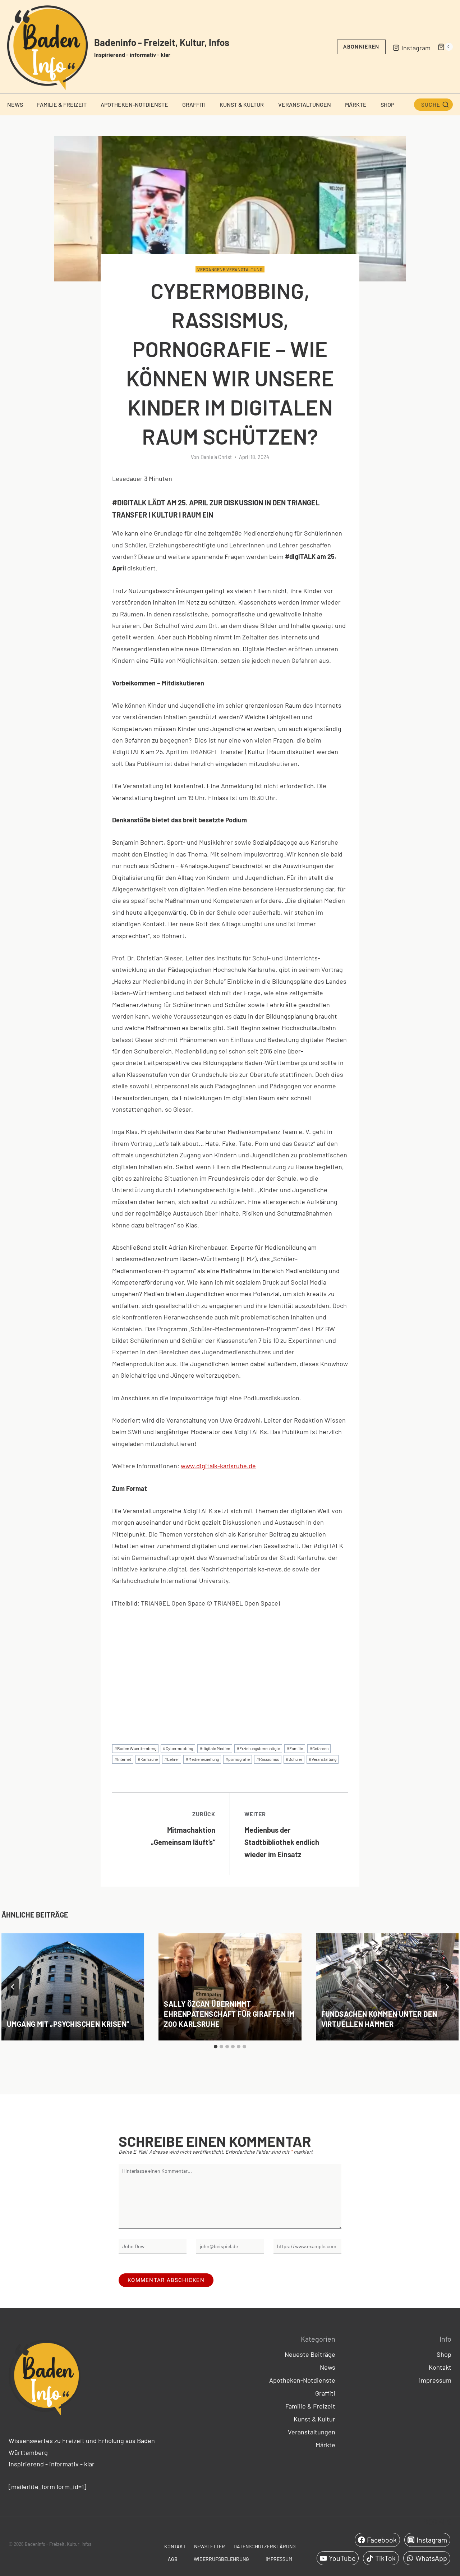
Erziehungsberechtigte (258, 1748)
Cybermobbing (178, 1748)
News (15, 104)
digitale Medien (215, 1748)
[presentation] (73, 1987)
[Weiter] (447, 1987)
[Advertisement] (230, 1670)
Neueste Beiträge (310, 2354)
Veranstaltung (323, 1759)
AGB (173, 2559)
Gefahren (319, 1748)
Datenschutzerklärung (265, 2546)
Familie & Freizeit (62, 104)
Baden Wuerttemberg (135, 1748)
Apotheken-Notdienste (134, 104)
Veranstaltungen (305, 104)
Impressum (435, 2380)
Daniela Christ (216, 457)
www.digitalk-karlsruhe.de (218, 1466)
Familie (295, 1748)
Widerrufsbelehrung (221, 2559)
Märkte (356, 104)
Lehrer (172, 1759)
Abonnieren (361, 47)
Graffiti (194, 104)
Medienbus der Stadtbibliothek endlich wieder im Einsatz (282, 1835)
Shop (387, 104)
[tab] (216, 2047)
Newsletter (210, 2546)
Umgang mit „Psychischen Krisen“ (68, 2024)
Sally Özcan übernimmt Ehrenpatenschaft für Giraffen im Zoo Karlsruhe (229, 2014)
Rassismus (268, 1759)
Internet (123, 1759)
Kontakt (440, 2367)
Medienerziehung (202, 1759)
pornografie (238, 1759)
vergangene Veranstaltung (230, 269)
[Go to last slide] (13, 1987)
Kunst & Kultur (242, 104)
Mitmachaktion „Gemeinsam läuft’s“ (183, 1828)
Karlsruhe (148, 1759)
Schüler (294, 1759)
